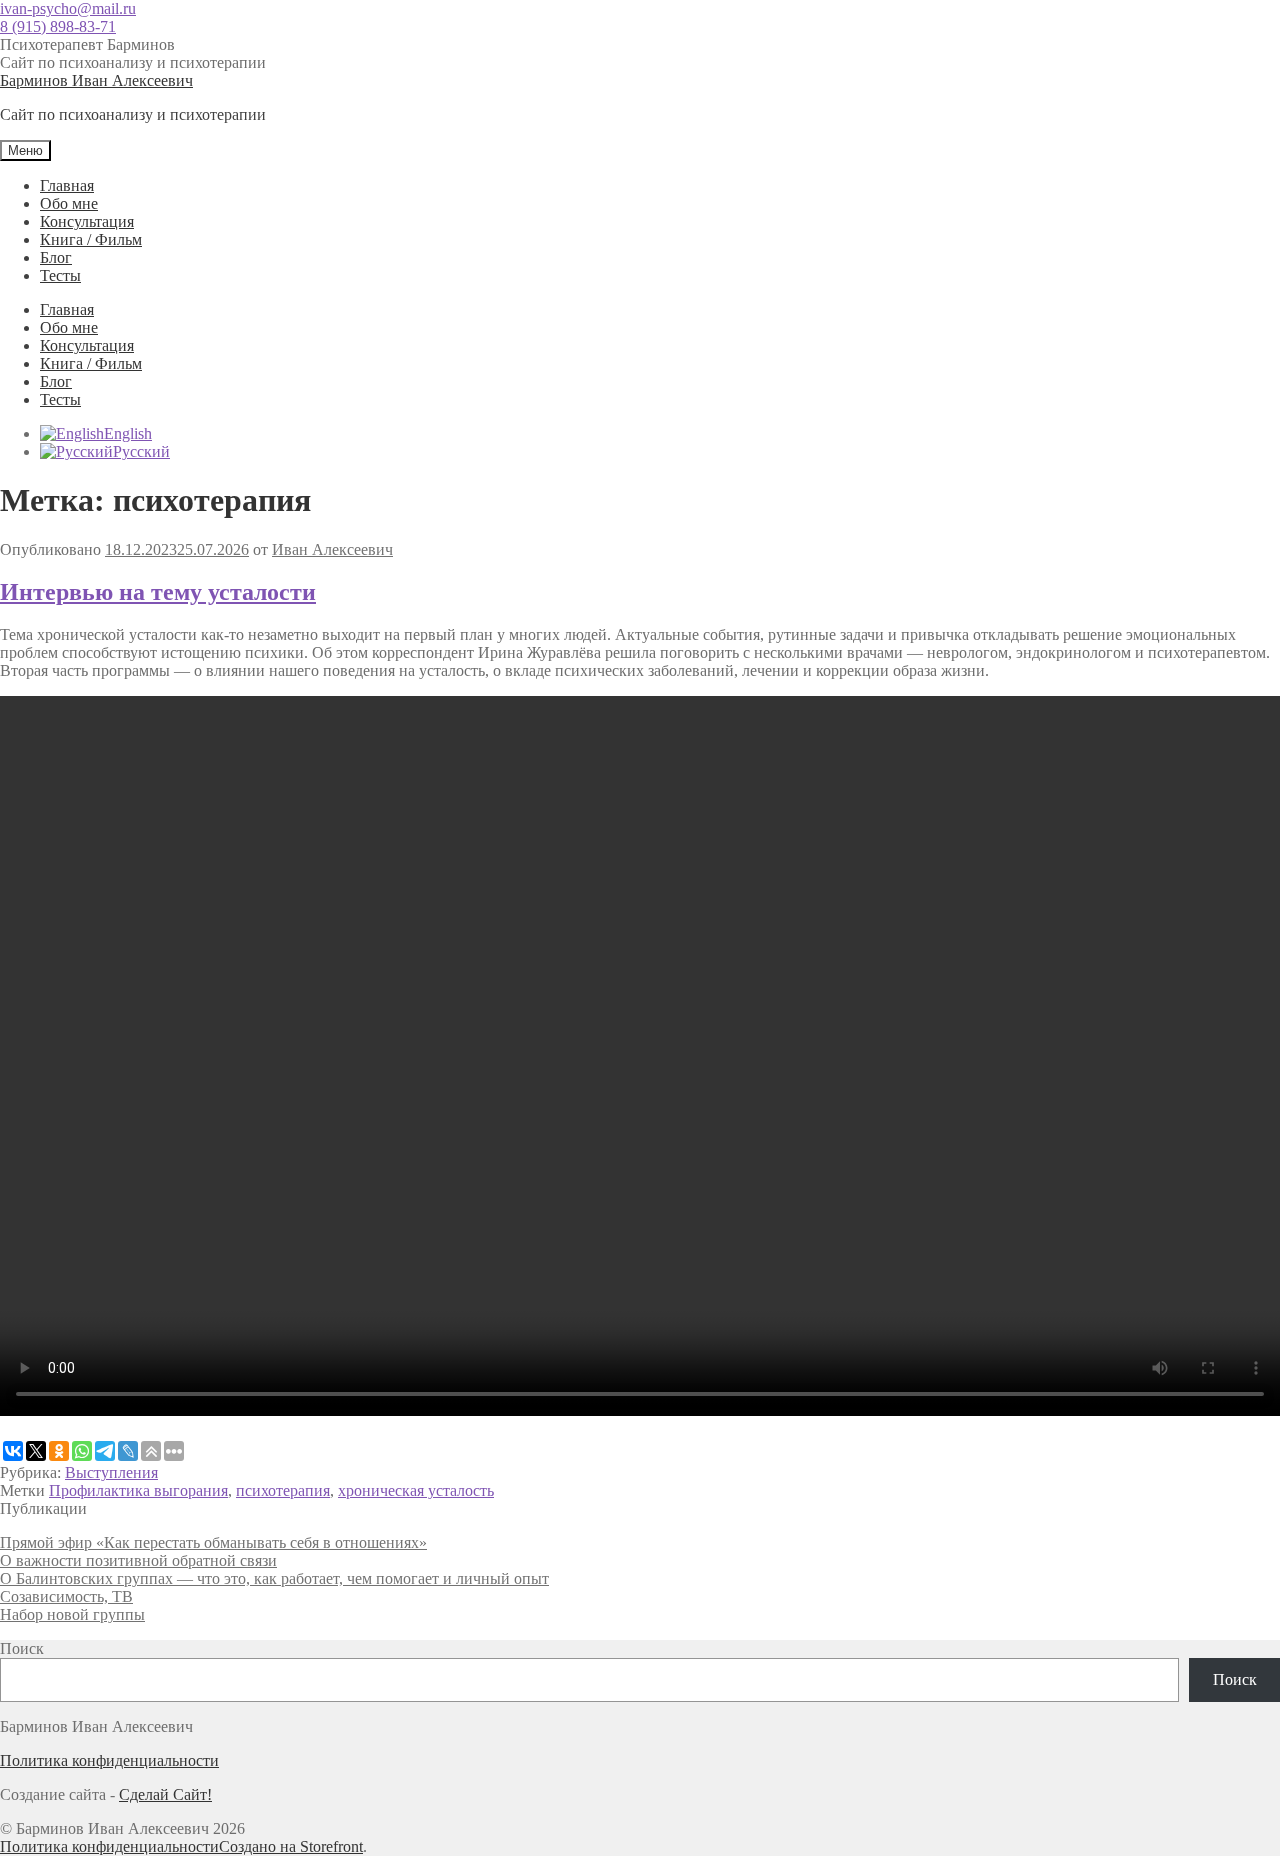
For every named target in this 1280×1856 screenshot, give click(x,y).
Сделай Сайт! (165, 1794)
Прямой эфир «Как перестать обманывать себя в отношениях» (213, 1542)
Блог (56, 257)
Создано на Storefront (291, 1846)
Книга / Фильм (91, 239)
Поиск (22, 1648)
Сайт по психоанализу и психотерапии (133, 62)
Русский (141, 451)
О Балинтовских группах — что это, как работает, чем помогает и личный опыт (274, 1578)
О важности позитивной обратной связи (138, 1560)
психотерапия (283, 1490)
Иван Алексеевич (332, 549)
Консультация (87, 221)
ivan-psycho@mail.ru (68, 8)
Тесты (60, 275)
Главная (67, 185)
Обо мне (69, 203)
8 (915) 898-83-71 (58, 26)
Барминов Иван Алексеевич (96, 80)
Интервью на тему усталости (158, 592)
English (128, 433)
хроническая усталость (416, 1490)
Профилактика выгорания (138, 1490)
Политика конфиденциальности (109, 1760)
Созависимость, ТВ (66, 1596)
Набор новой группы (72, 1614)
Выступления (111, 1472)
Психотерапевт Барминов (87, 44)
